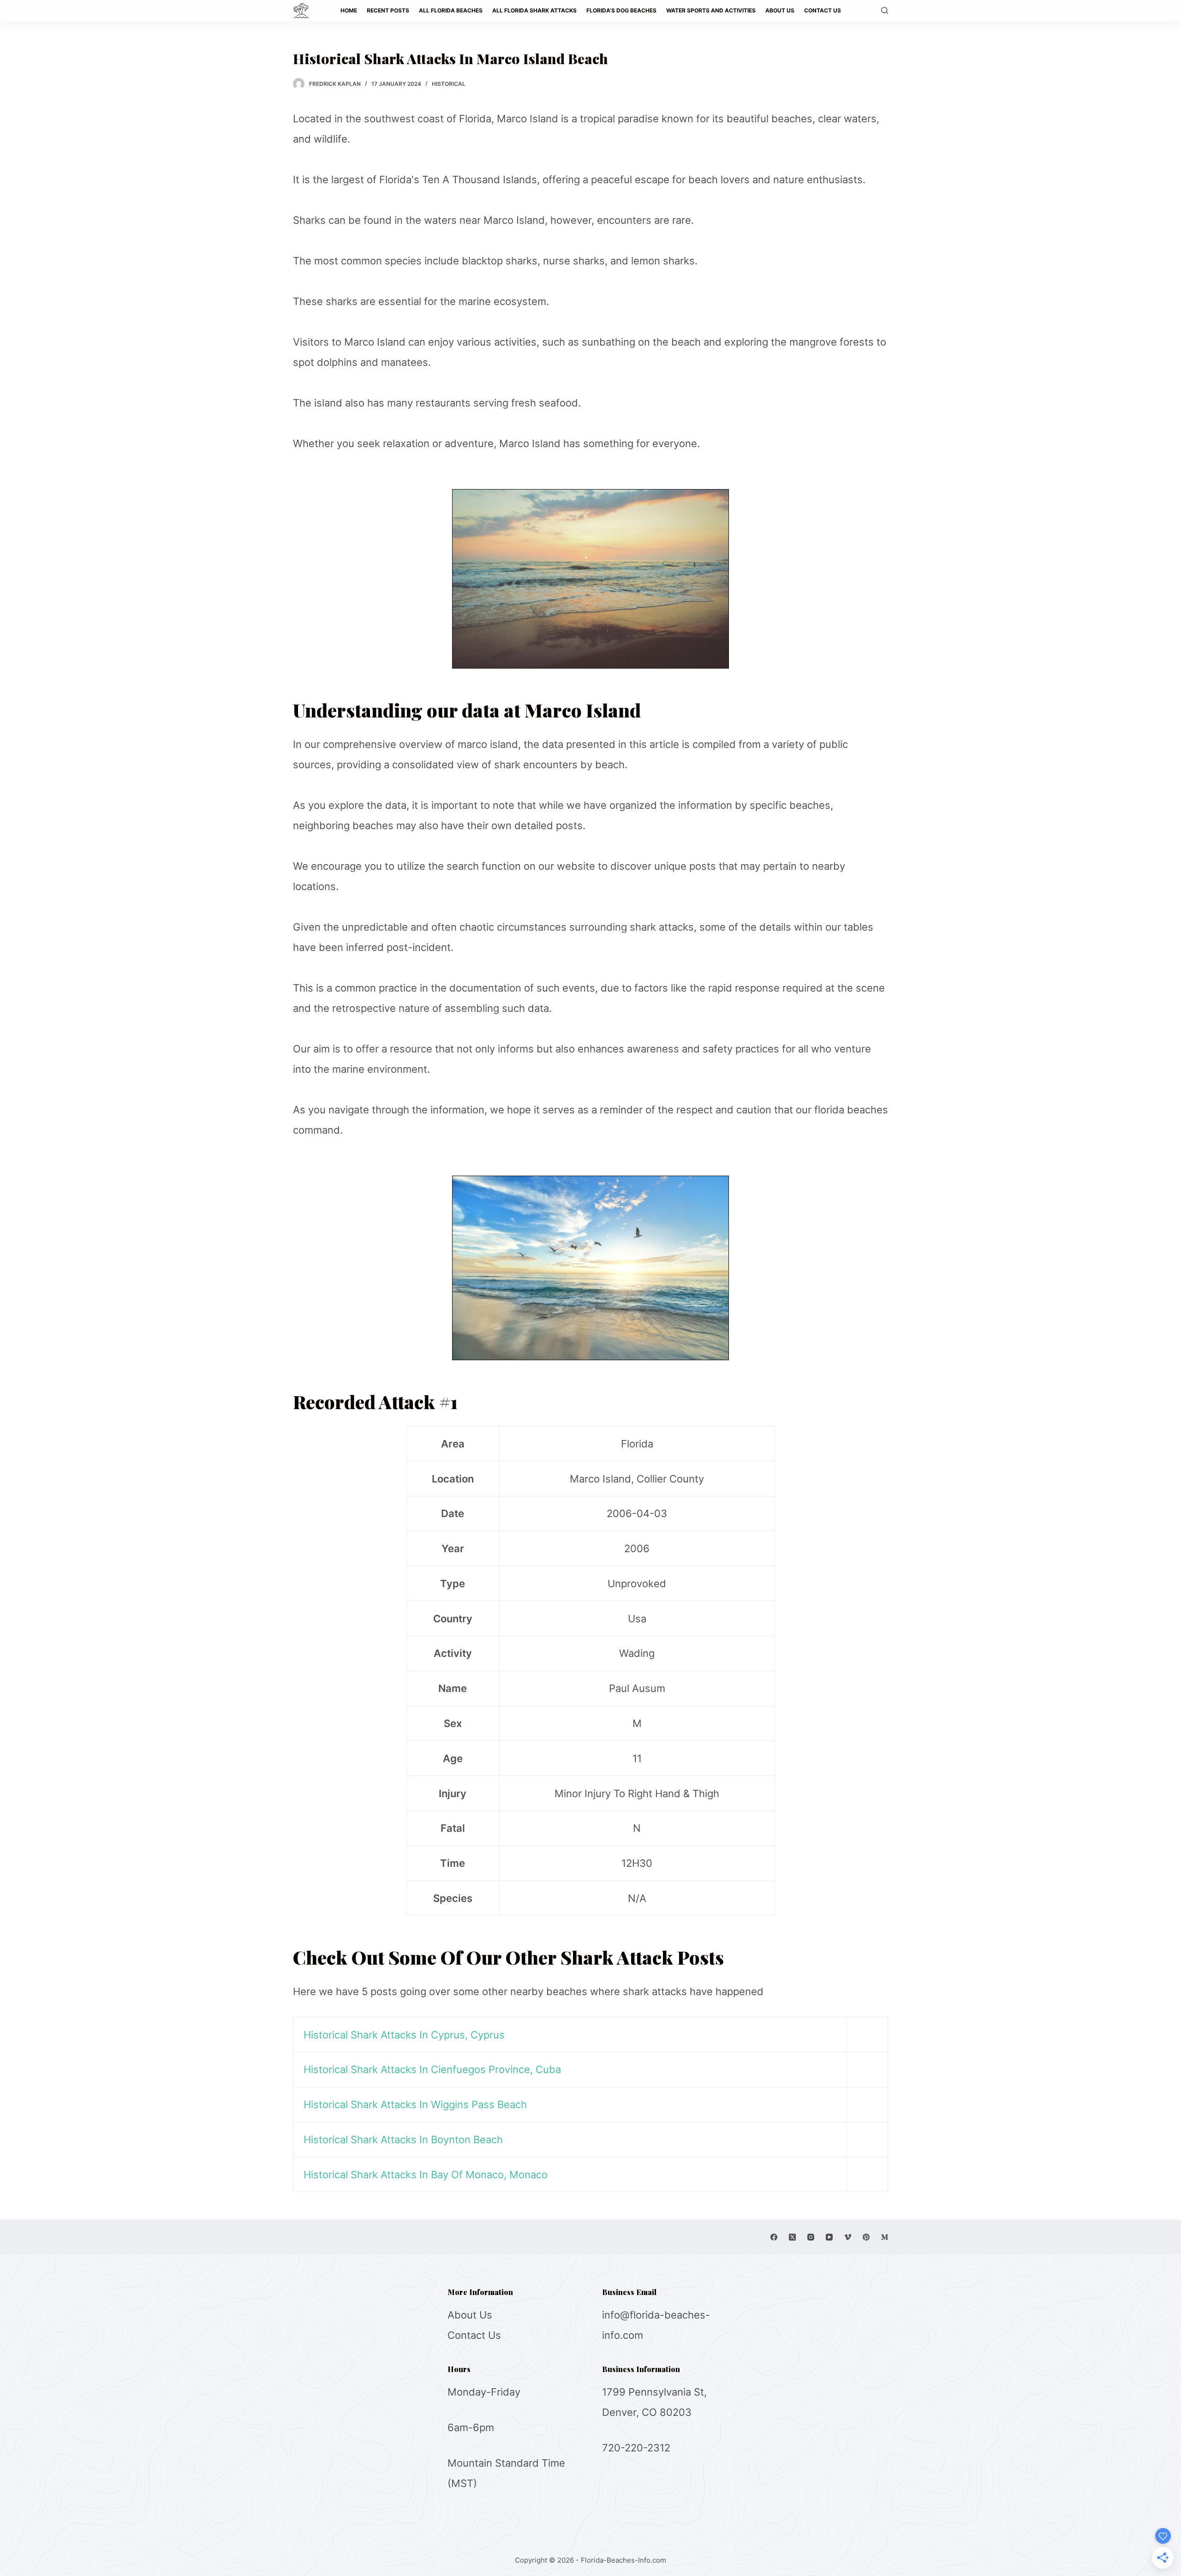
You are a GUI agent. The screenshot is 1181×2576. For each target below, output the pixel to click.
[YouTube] (829, 2237)
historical (449, 84)
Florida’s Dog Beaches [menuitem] (621, 10)
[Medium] (885, 2237)
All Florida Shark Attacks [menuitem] (534, 10)
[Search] (885, 10)
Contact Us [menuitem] (823, 10)
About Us (470, 2315)
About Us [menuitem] (780, 10)
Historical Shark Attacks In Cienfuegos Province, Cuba (432, 2069)
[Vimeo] (848, 2237)
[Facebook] (774, 2237)
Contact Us (474, 2335)
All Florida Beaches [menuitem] (451, 10)
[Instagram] (811, 2237)
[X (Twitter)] (792, 2237)
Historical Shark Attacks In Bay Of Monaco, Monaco (426, 2175)
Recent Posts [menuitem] (388, 10)
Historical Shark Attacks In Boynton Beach (403, 2140)
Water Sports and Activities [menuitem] (711, 10)
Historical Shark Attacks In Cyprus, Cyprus (404, 2035)
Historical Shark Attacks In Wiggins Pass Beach (415, 2104)
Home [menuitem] (349, 10)
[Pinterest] (866, 2237)
